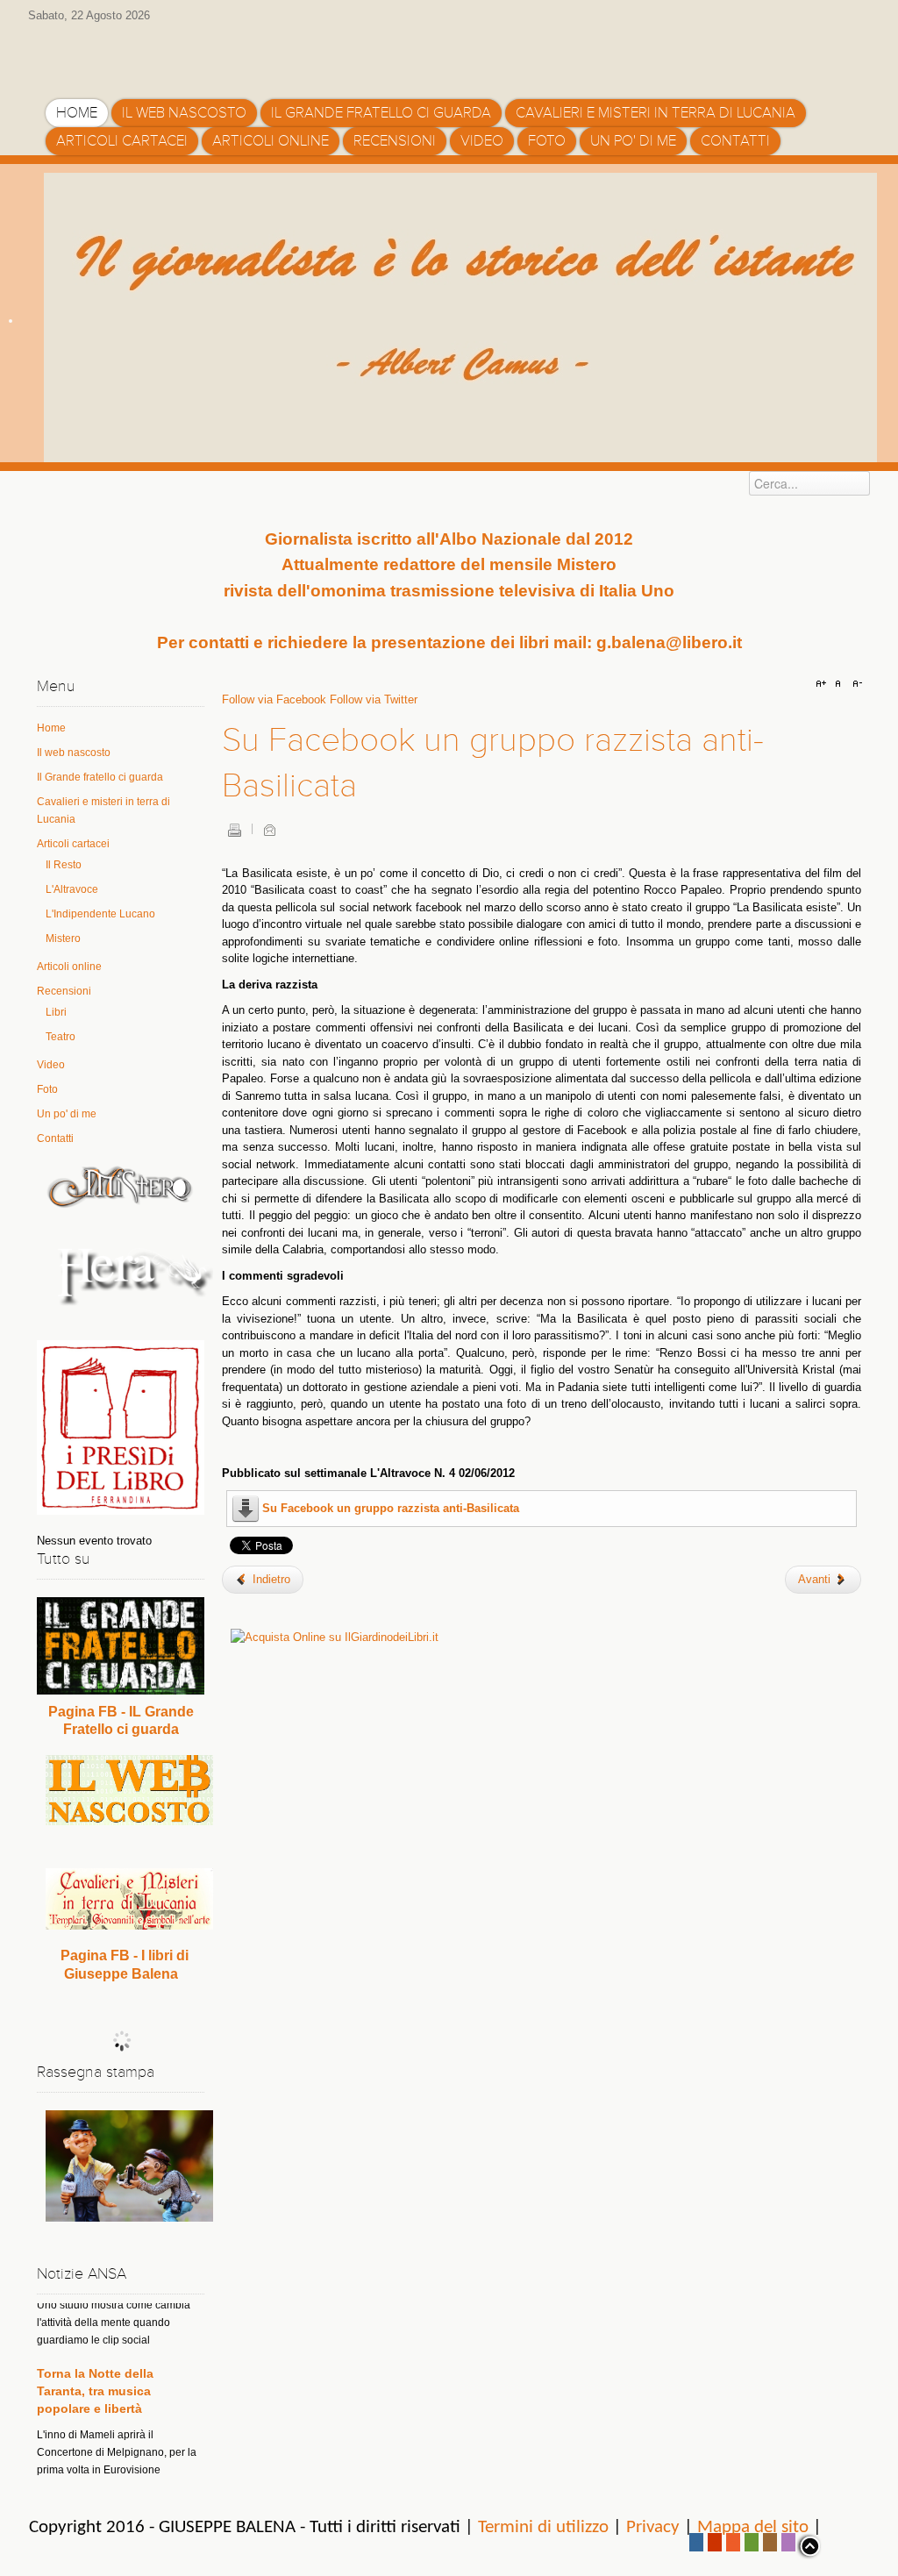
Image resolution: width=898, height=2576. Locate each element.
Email (269, 830)
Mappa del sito (753, 2527)
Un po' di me (67, 1114)
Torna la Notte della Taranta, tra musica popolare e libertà (95, 2356)
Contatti (55, 1138)
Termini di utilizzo (543, 2527)
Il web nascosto (74, 753)
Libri (56, 1012)
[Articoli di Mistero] (121, 1186)
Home (51, 728)
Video (51, 1065)
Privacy (653, 2527)
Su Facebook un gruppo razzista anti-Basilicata (391, 1508)
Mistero (63, 938)
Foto (47, 1089)
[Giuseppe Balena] (120, 55)
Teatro (61, 1037)
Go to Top (809, 2546)
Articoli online (69, 967)
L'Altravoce (72, 889)
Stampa (234, 830)
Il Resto (64, 865)
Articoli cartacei (73, 844)
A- (855, 684)
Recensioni (64, 991)
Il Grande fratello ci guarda (100, 777)
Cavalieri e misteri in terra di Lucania (103, 810)
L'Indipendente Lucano (100, 914)
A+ (823, 684)
